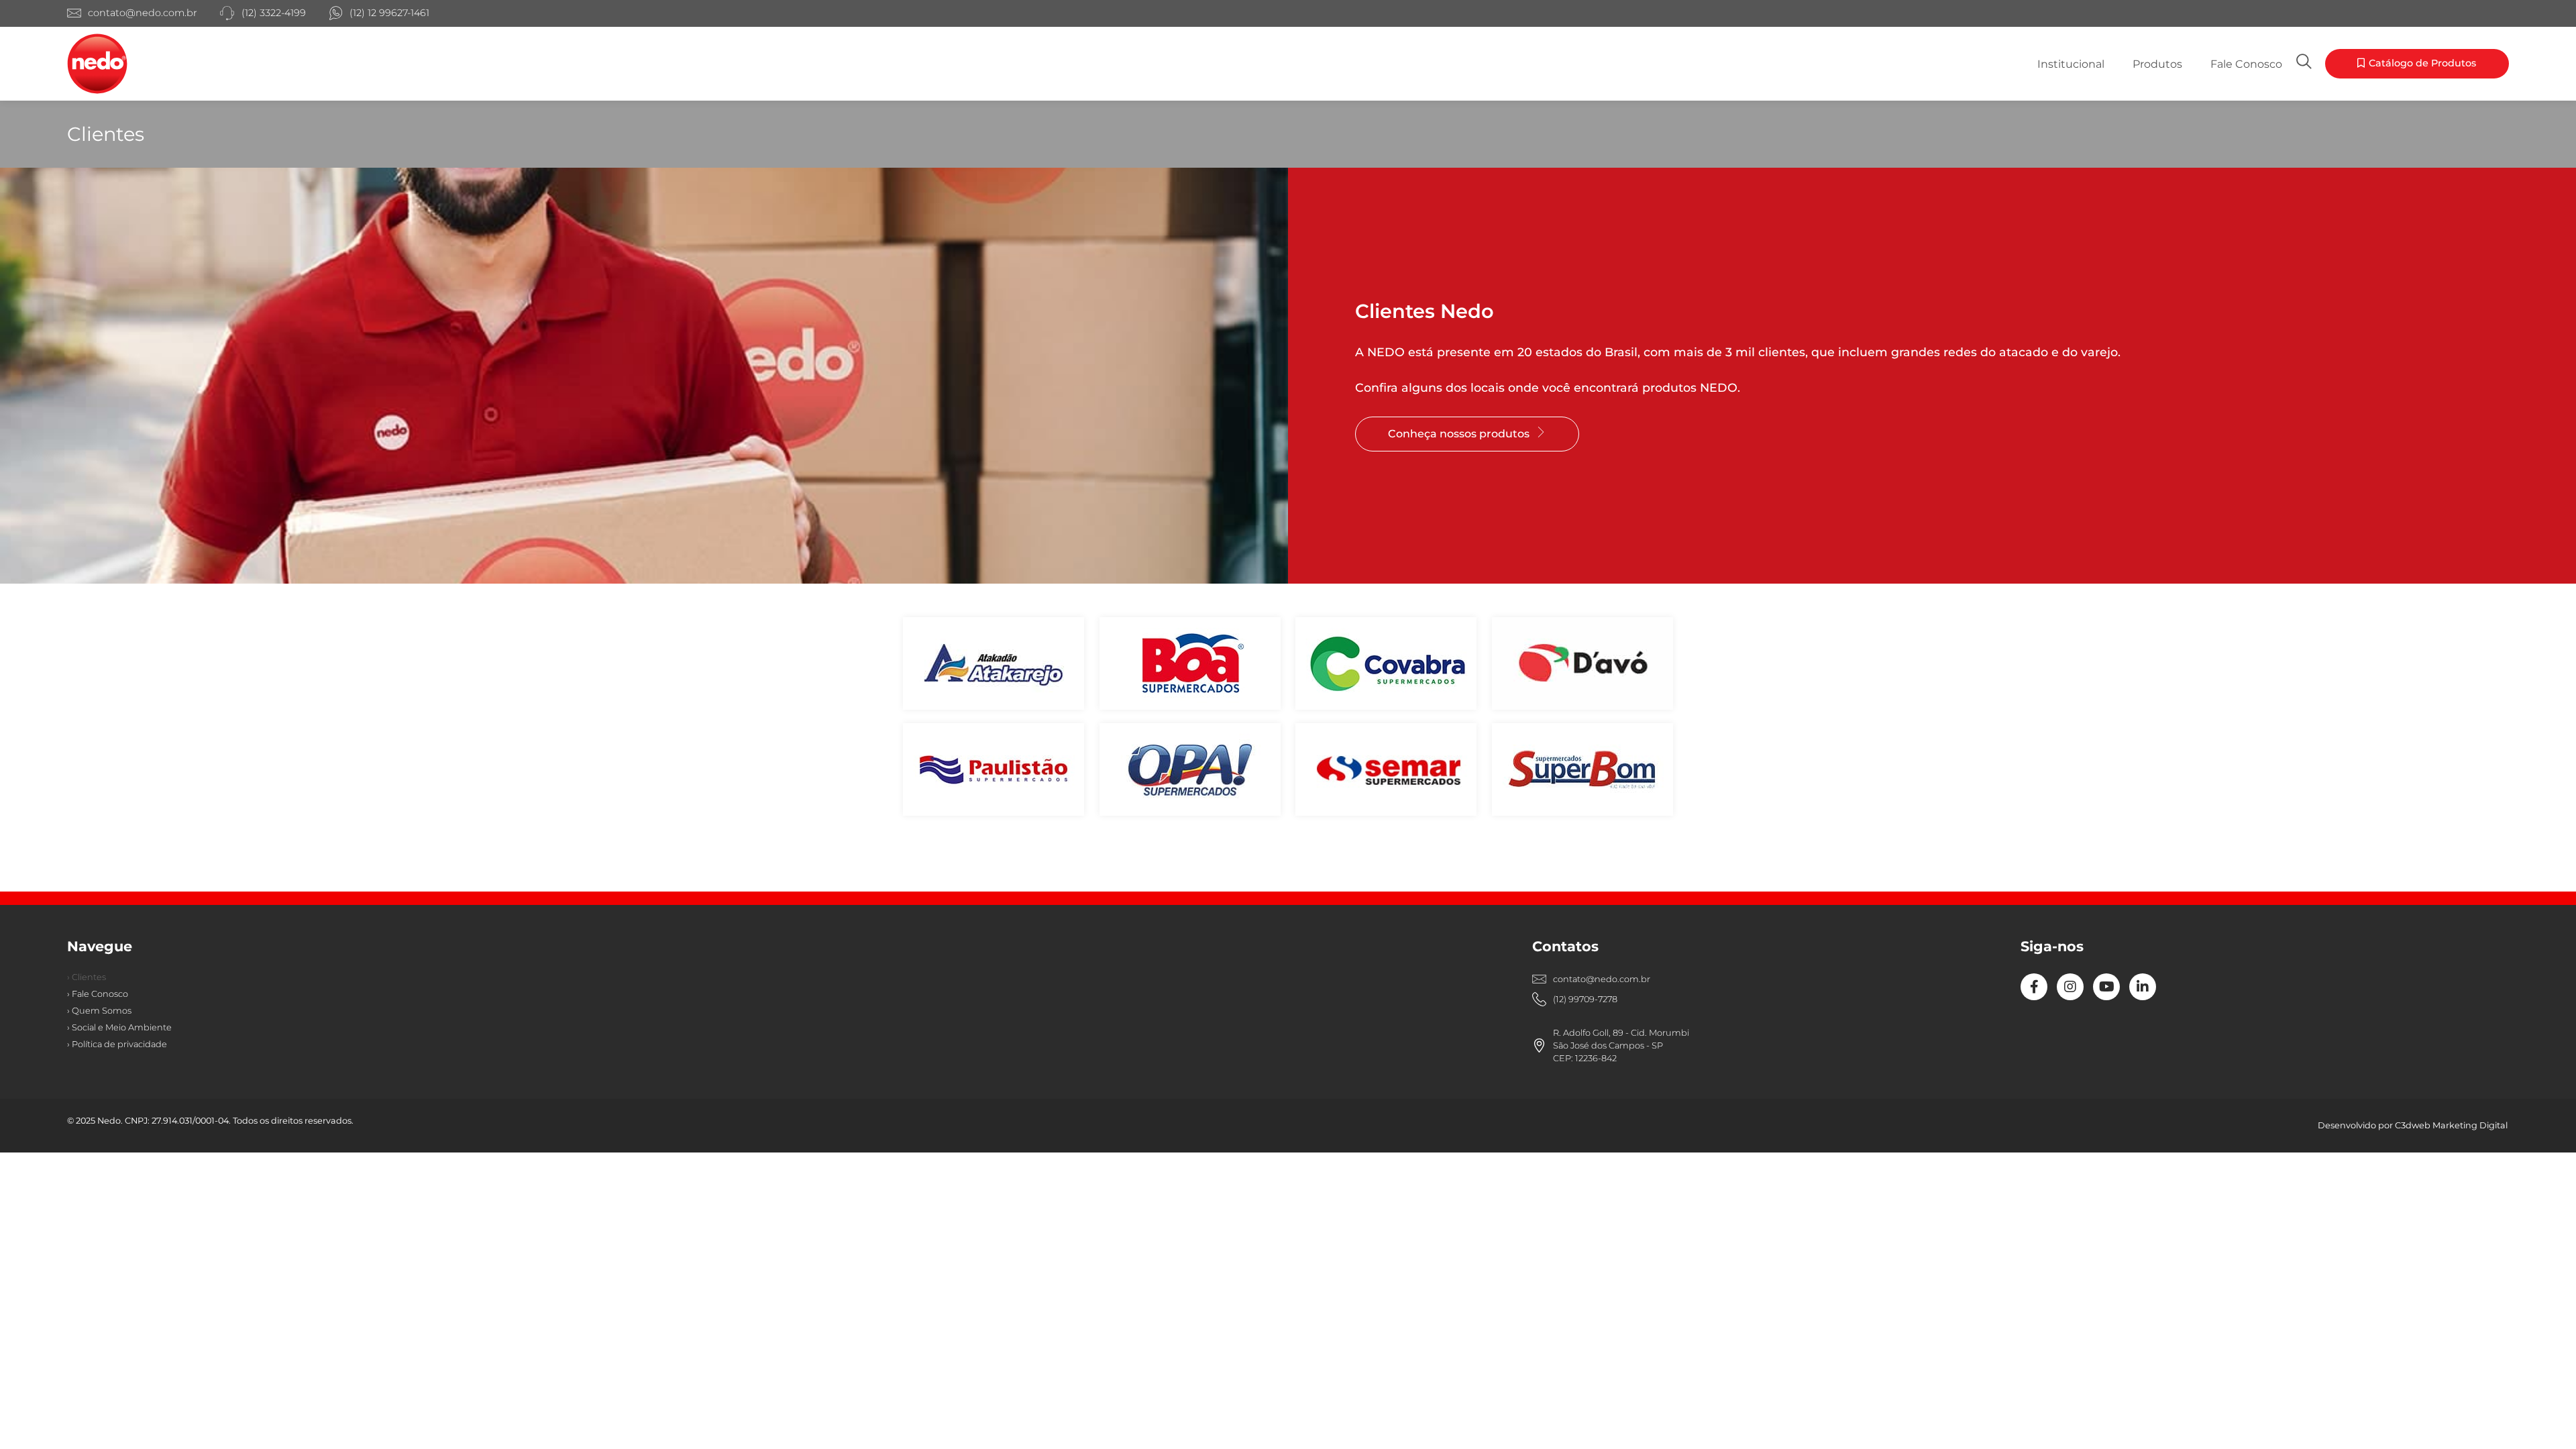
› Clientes (87, 977)
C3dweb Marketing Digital (2451, 1125)
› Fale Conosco (98, 994)
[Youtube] (2106, 987)
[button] (2417, 64)
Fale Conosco (2246, 64)
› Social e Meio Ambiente (119, 1027)
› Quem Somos (99, 1011)
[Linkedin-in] (2143, 987)
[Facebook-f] (2034, 987)
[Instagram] (2070, 987)
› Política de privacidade (117, 1044)
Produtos (2157, 64)
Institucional (2071, 64)
